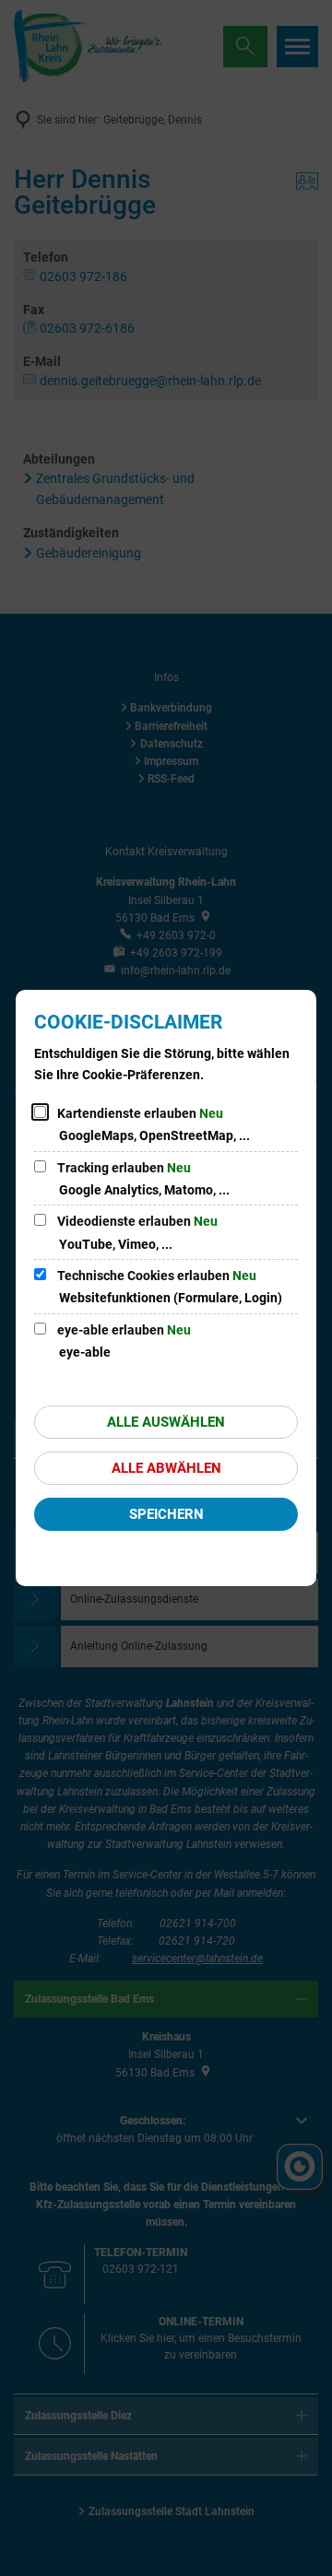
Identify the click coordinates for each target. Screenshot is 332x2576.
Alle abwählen (166, 1468)
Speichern (166, 1514)
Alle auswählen (166, 1422)
